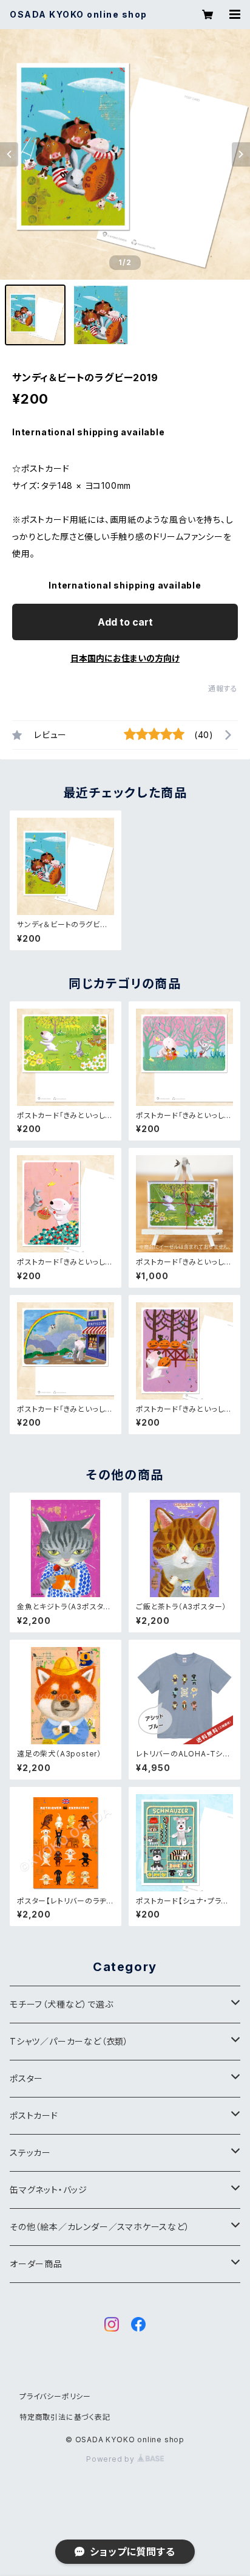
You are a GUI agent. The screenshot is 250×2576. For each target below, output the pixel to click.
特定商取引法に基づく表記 (65, 2417)
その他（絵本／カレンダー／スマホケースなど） (100, 2227)
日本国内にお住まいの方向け (125, 658)
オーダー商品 (36, 2264)
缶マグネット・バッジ (49, 2190)
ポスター (26, 2078)
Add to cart (125, 622)
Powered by (112, 2459)
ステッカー (30, 2153)
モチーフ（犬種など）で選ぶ (61, 2004)
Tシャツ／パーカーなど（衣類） (69, 2041)
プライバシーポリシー (55, 2396)
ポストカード (34, 2115)
